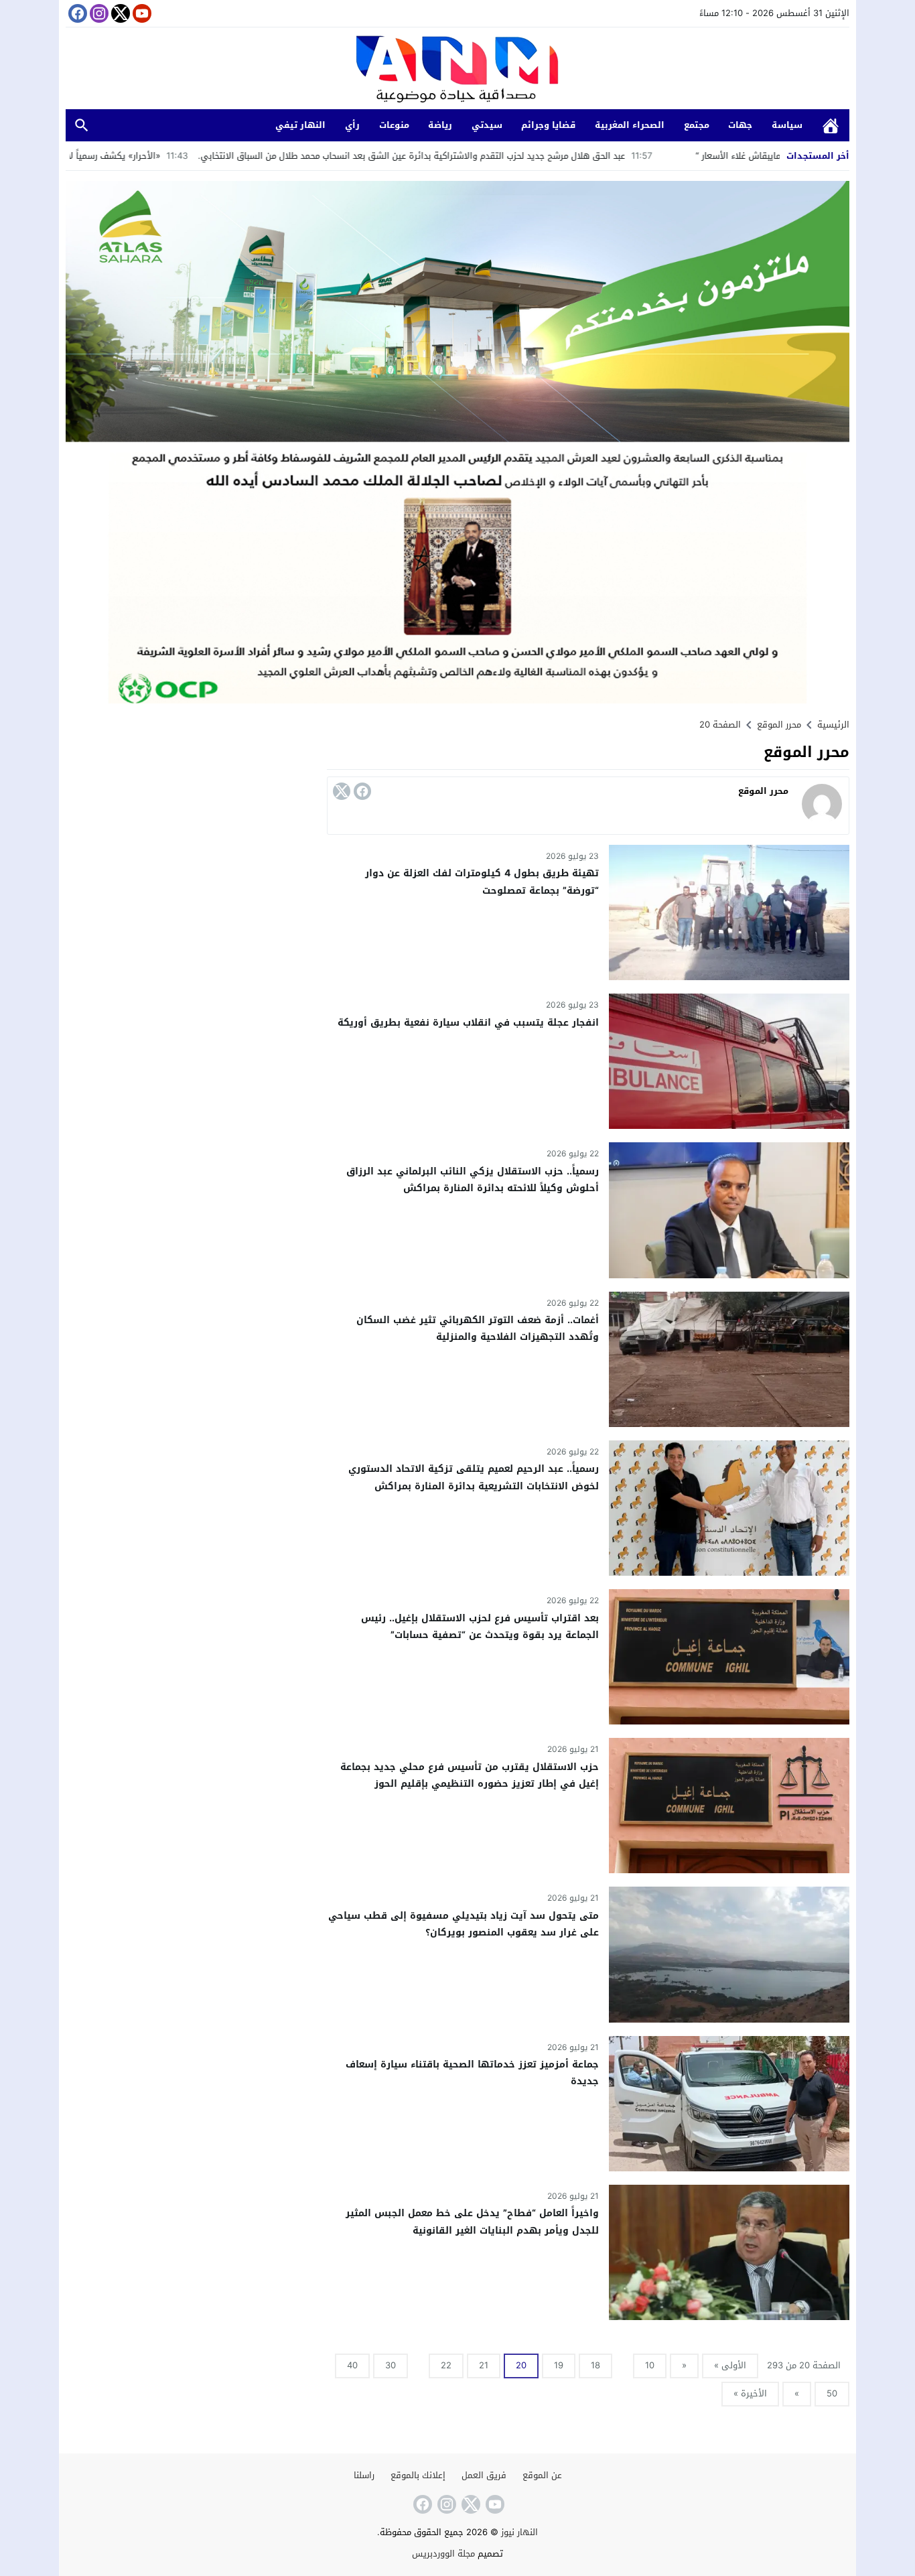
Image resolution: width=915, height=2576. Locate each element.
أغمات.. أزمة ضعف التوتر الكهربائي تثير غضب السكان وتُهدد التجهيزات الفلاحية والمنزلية (478, 1329)
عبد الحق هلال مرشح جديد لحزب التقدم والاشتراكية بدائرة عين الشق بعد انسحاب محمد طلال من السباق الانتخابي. (529, 156)
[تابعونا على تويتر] (119, 13)
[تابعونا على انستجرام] (98, 13)
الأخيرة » (750, 2393)
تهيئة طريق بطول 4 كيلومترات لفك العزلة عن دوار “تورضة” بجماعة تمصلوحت (482, 882)
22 (446, 2365)
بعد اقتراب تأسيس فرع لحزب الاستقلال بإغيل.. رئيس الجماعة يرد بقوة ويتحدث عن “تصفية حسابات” (480, 1627)
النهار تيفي (300, 125)
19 (559, 2365)
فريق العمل (484, 2475)
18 (595, 2365)
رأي (352, 125)
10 (650, 2365)
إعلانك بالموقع (418, 2475)
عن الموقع (542, 2475)
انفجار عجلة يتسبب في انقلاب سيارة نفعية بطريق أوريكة (468, 1023)
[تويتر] (342, 791)
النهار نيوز (519, 2532)
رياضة (440, 125)
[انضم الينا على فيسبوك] (76, 13)
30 (391, 2365)
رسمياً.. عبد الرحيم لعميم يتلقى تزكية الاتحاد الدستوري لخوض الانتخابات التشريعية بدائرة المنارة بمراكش (474, 1477)
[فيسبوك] (362, 791)
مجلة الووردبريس (443, 2554)
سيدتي (487, 125)
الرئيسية (831, 126)
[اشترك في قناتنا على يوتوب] (141, 13)
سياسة (787, 125)
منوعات (394, 125)
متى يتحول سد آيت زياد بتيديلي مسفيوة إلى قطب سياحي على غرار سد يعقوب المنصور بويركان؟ (464, 1924)
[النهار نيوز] (457, 70)
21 (484, 2365)
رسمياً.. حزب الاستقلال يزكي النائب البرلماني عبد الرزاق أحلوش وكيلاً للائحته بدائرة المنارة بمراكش (473, 1180)
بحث (82, 126)
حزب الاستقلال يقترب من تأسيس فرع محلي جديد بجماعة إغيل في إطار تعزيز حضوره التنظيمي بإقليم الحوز (470, 1775)
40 (352, 2365)
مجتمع (697, 125)
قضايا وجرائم (548, 125)
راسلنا (364, 2475)
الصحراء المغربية (630, 125)
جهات (740, 125)
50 (832, 2393)
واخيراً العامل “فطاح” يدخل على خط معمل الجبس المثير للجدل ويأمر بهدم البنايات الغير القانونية (472, 2222)
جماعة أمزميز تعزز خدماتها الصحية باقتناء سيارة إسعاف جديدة (472, 2073)
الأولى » (730, 2365)
